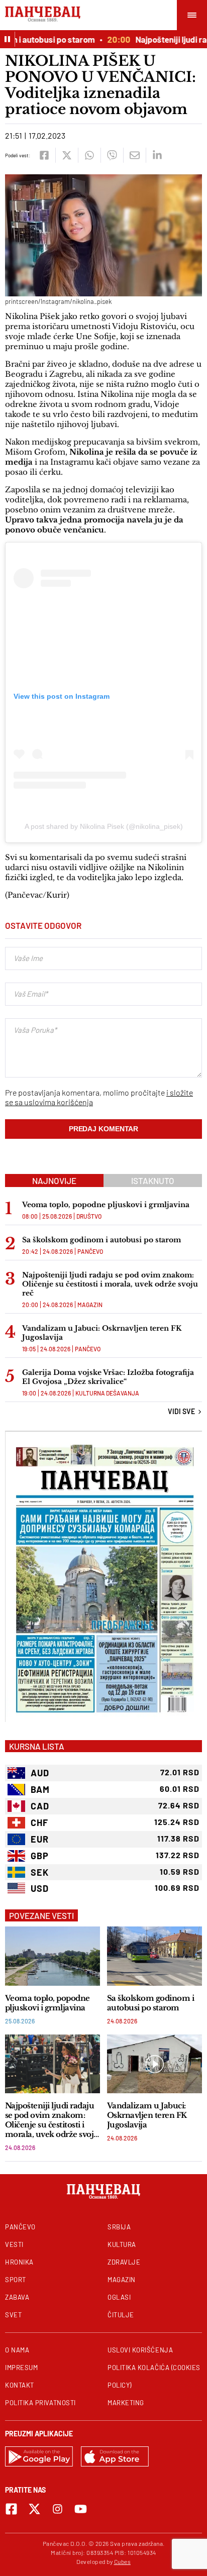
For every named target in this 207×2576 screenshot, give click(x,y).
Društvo (89, 1216)
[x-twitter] (34, 2509)
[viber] (112, 155)
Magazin (90, 1305)
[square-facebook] (11, 2509)
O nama (17, 2350)
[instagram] (58, 2509)
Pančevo (90, 1251)
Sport (16, 2280)
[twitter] (67, 155)
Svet (13, 2315)
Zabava (17, 2297)
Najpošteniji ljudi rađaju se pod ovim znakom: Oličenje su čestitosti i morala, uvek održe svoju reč (110, 1284)
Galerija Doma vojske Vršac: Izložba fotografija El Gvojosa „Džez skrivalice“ (108, 1377)
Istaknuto (153, 1180)
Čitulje (121, 2315)
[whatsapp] (89, 155)
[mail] (134, 155)
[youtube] (81, 2509)
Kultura (122, 2244)
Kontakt (20, 2385)
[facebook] (44, 155)
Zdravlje (124, 2262)
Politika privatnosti (40, 2403)
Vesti (14, 2244)
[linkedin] (157, 155)
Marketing (126, 2403)
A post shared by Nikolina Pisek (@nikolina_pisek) (104, 826)
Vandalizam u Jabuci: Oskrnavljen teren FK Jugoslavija (102, 1333)
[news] (53, 1956)
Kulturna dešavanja (107, 1393)
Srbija (119, 2227)
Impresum (21, 2368)
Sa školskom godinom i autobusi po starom (101, 1240)
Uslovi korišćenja (140, 2350)
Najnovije (54, 1180)
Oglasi (119, 2297)
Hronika (19, 2262)
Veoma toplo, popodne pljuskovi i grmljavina (106, 1205)
